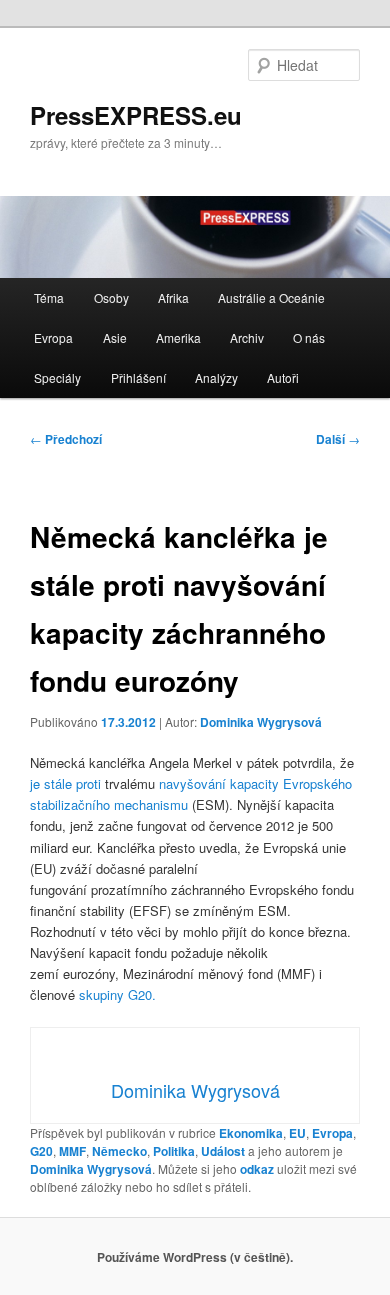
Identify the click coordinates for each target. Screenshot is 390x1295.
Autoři (283, 377)
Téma (49, 297)
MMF (72, 1151)
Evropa (53, 337)
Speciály (57, 377)
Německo (119, 1151)
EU (297, 1133)
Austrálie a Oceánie (271, 297)
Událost (223, 1151)
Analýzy (216, 377)
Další (338, 439)
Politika (174, 1151)
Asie (115, 337)
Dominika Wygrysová (261, 722)
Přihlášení (138, 377)
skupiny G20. (117, 994)
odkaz (257, 1169)
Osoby (111, 297)
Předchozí (66, 439)
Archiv (247, 337)
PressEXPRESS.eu (136, 115)
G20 (41, 1151)
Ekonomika (251, 1133)
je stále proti (65, 783)
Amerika (178, 337)
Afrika (173, 297)
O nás (309, 337)
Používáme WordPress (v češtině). (195, 1257)
